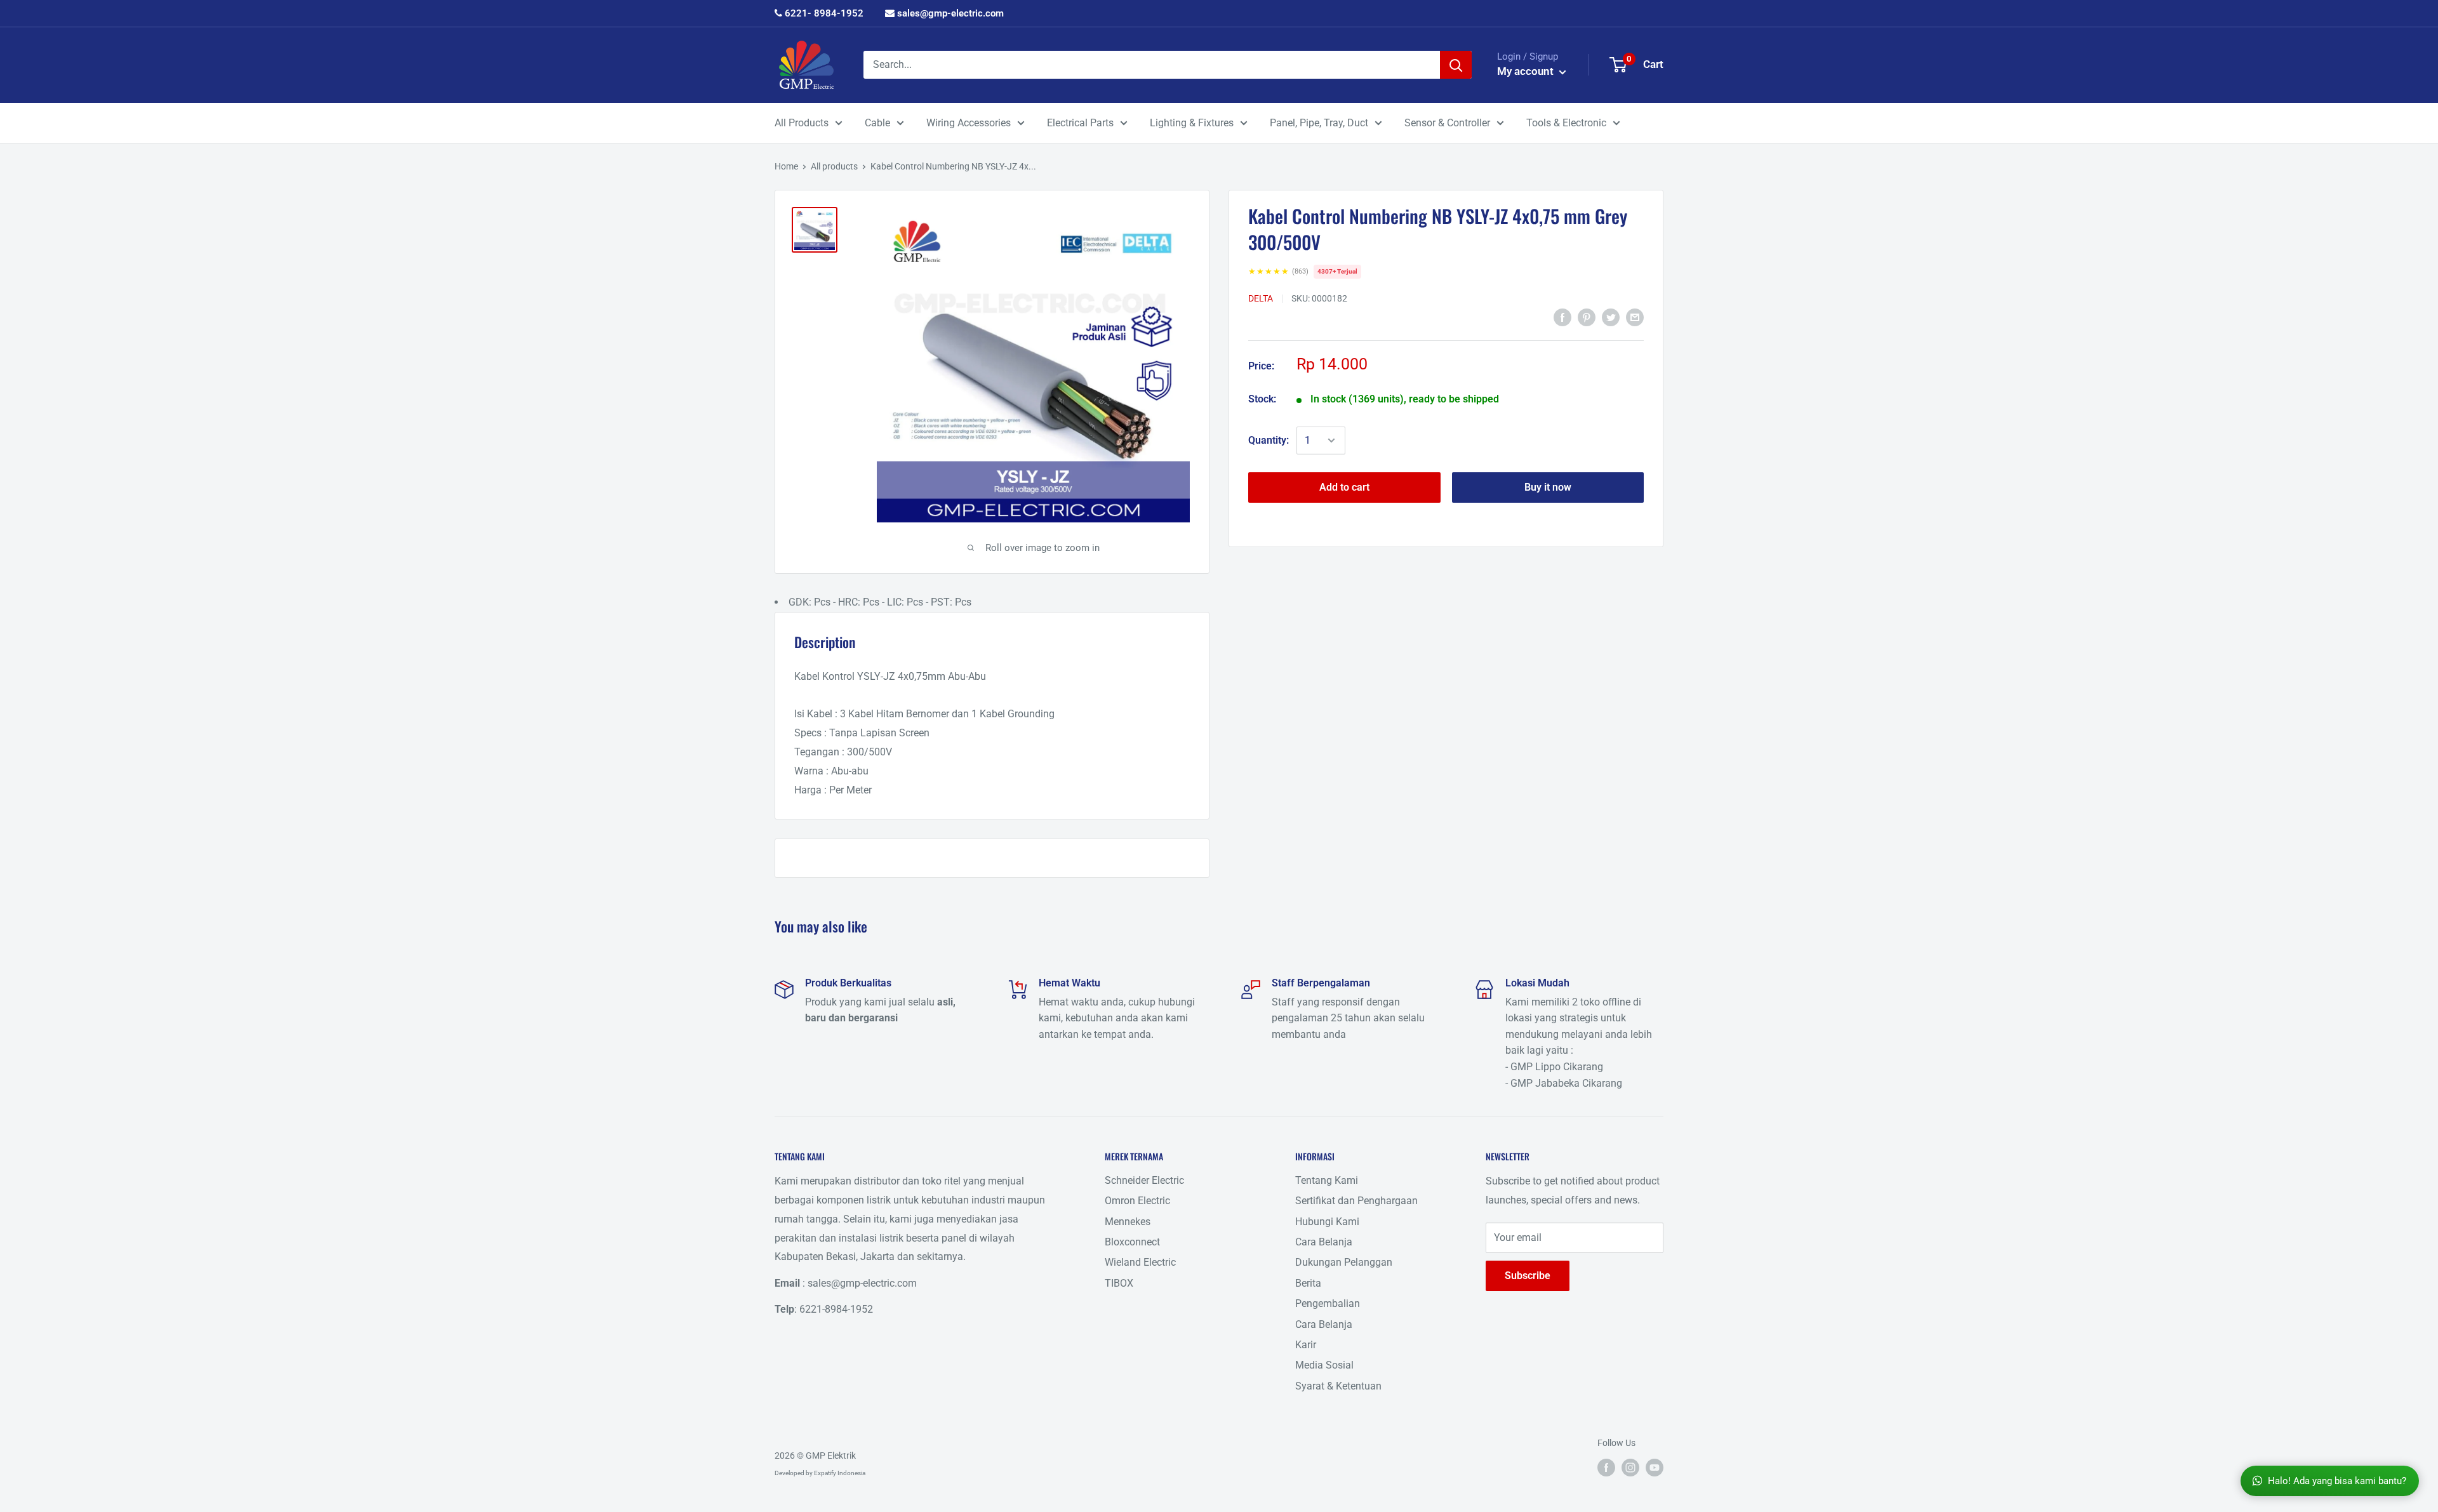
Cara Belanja (1324, 1242)
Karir (1306, 1345)
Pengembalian (1328, 1303)
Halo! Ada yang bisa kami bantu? (2337, 1481)
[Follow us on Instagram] (1630, 1467)
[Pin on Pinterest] (1587, 317)
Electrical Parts (1080, 123)
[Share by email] (1635, 317)
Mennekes (1128, 1222)
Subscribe (1528, 1276)
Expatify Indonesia (840, 1473)
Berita (1308, 1283)
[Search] (1456, 65)
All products (834, 166)
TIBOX (1119, 1283)
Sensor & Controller (1447, 123)
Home (786, 166)
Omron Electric (1137, 1201)
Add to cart (1344, 487)
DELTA (1261, 298)
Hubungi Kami (1327, 1222)
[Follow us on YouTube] (1655, 1467)
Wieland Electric (1140, 1262)
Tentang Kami (1327, 1180)
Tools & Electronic (1566, 123)
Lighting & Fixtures (1192, 123)
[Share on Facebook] (1562, 317)
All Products (802, 123)
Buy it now (1548, 487)
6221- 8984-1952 (823, 13)
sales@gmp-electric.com (949, 13)
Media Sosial (1324, 1365)
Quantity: (1269, 440)
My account (1527, 71)
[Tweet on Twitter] (1611, 317)
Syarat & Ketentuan (1338, 1386)
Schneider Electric (1144, 1180)
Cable (877, 123)
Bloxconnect (1132, 1242)
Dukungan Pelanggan (1344, 1262)
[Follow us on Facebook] (1606, 1467)
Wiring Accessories (969, 123)
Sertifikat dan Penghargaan (1356, 1201)
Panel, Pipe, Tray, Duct (1319, 123)
